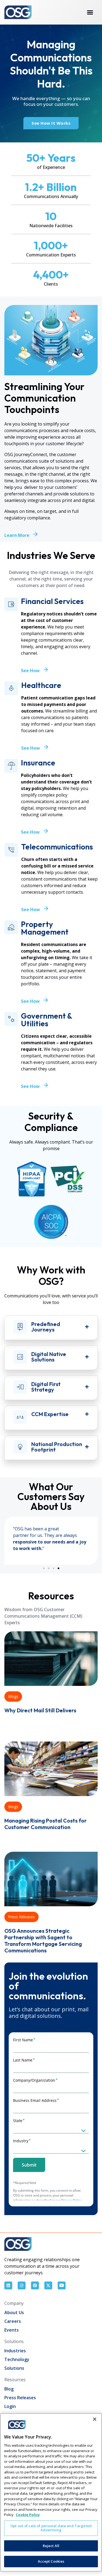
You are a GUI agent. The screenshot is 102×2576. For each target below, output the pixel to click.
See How (30, 671)
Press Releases (21, 1917)
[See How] (46, 669)
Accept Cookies (51, 2561)
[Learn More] (35, 534)
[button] (44, 1568)
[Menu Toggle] (90, 12)
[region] (51, 2492)
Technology (17, 2359)
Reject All (51, 2546)
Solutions (14, 2368)
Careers (13, 2321)
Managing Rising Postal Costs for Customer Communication (46, 1824)
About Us (14, 2312)
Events (12, 2330)
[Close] (95, 2419)
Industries (15, 2351)
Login (10, 2406)
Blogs (13, 1696)
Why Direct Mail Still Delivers (40, 1710)
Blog (9, 2389)
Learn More (17, 535)
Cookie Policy (28, 2515)
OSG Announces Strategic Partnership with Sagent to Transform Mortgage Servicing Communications (43, 1941)
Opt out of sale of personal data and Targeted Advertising (51, 2528)
